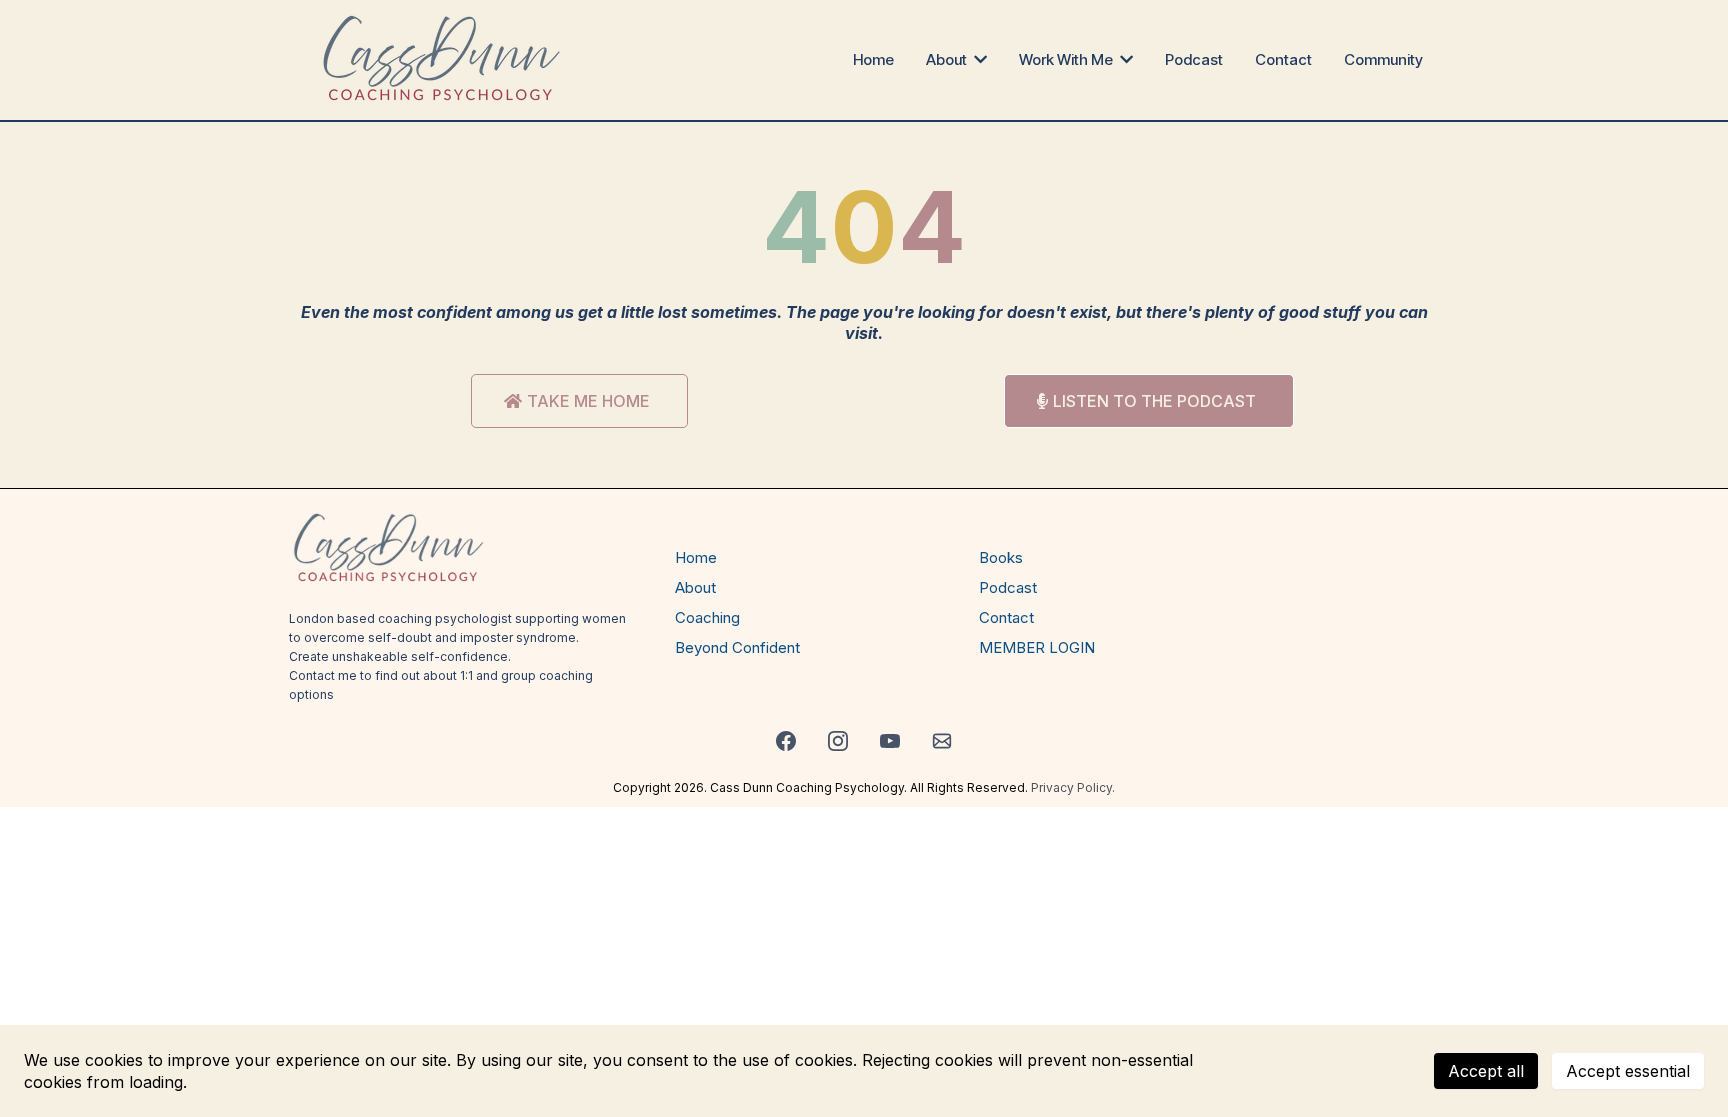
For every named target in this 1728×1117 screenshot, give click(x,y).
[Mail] (942, 741)
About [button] (948, 59)
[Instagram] (838, 741)
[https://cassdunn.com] (442, 60)
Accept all (1486, 1071)
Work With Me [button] (1067, 59)
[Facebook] (786, 741)
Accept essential (1628, 1071)
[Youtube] (890, 741)
